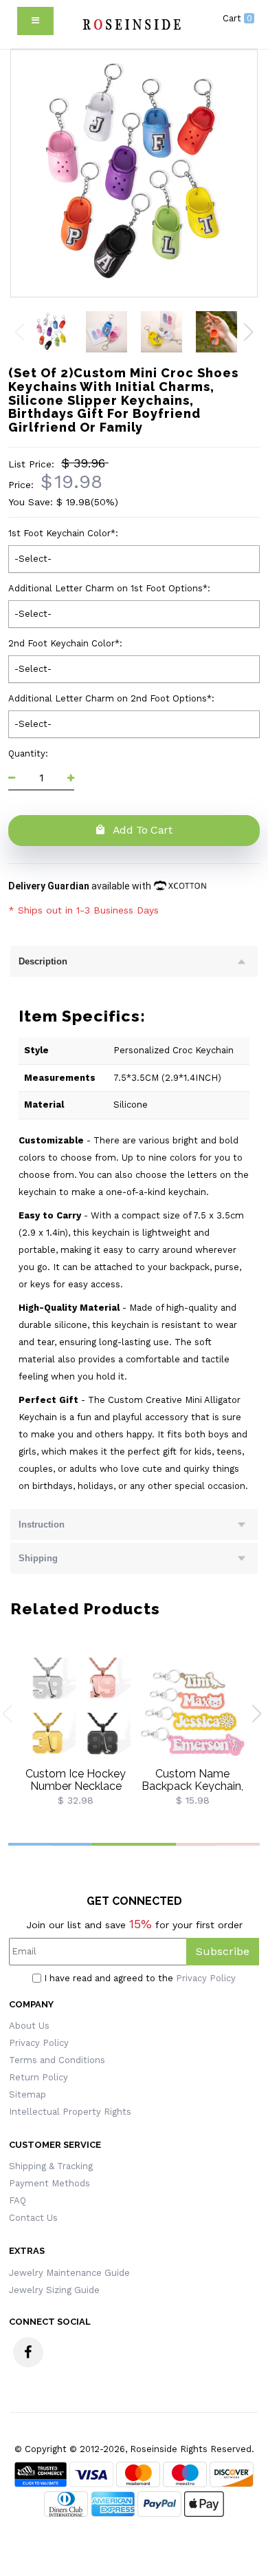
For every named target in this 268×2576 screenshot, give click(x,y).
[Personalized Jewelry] (131, 24)
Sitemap (27, 2094)
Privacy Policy (206, 1978)
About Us (29, 2026)
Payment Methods (49, 2183)
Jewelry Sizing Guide (54, 2290)
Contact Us (33, 2218)
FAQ (18, 2200)
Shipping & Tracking (51, 2166)
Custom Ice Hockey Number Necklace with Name (76, 1786)
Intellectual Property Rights (70, 2112)
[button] (248, 332)
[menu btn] (35, 21)
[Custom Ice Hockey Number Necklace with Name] (76, 1712)
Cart (237, 18)
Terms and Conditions (57, 2060)
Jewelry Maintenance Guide (69, 2273)
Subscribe (223, 1951)
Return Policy (38, 2077)
